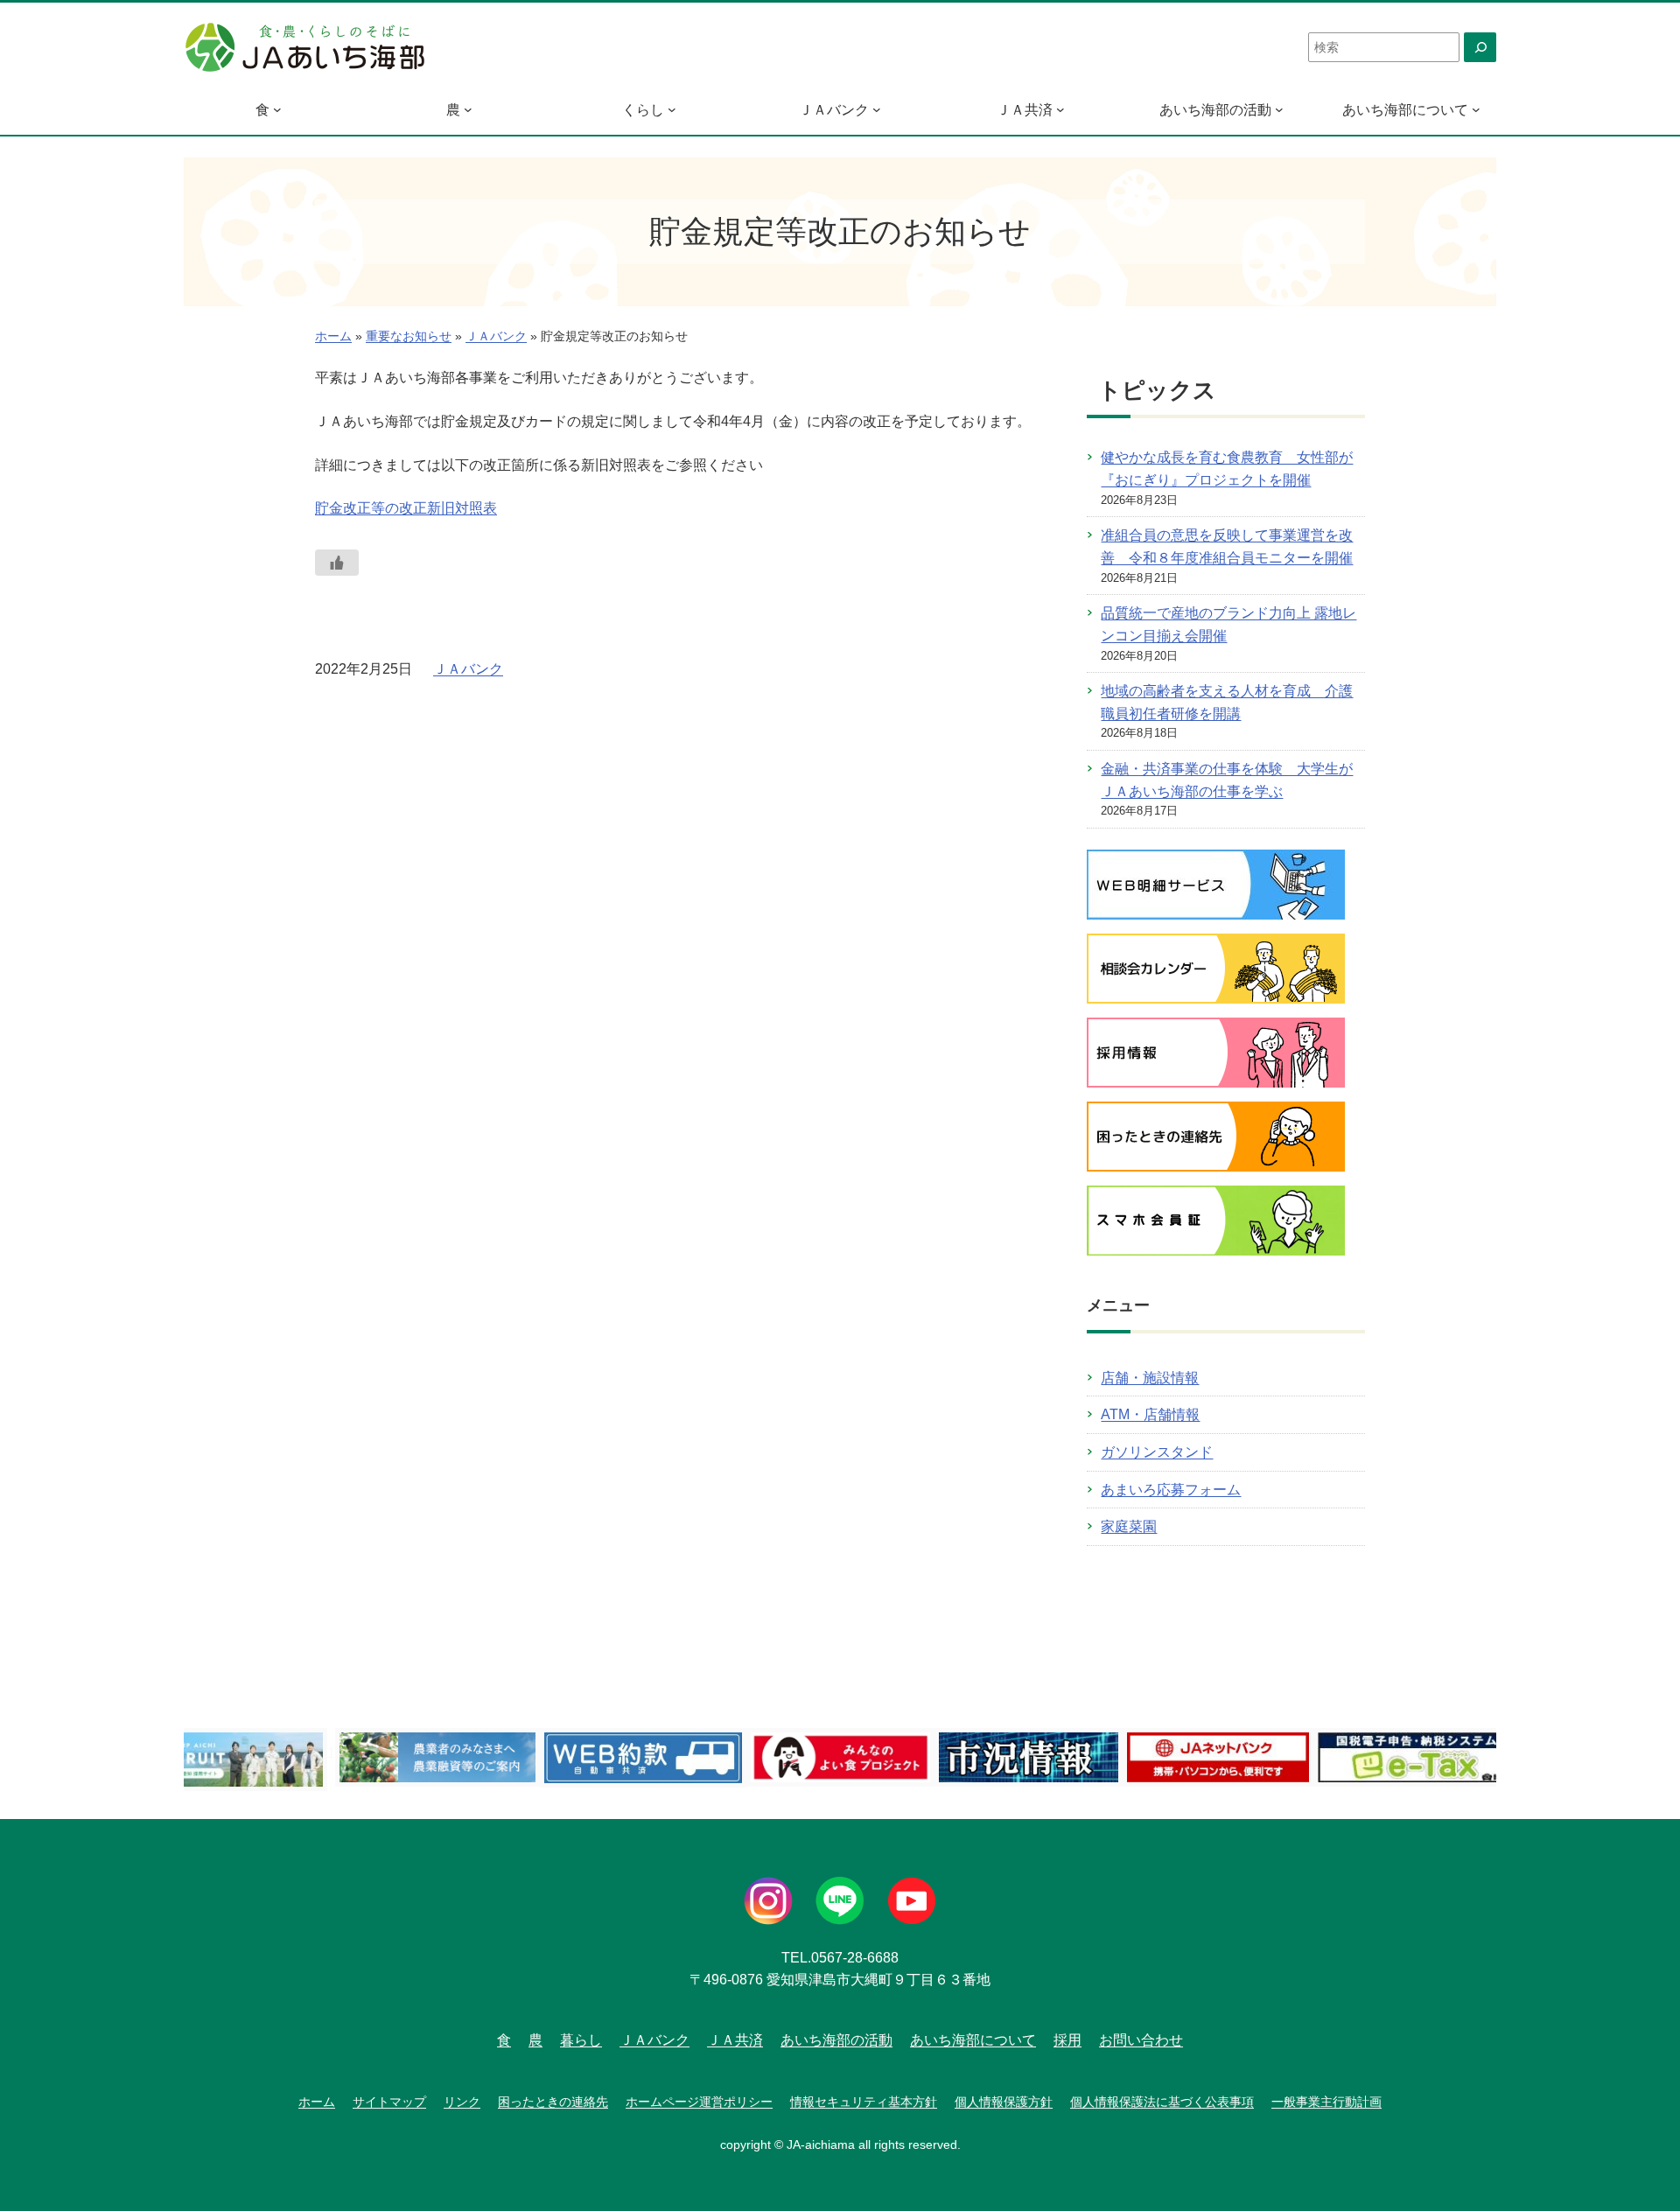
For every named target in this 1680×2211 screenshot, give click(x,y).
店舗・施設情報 (1150, 1378)
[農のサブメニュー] (468, 109)
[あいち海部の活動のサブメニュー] (1279, 109)
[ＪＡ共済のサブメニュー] (1060, 109)
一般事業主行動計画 (1326, 2102)
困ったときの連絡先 (553, 2102)
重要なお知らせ (409, 336)
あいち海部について (1405, 110)
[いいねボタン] (337, 563)
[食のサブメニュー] (277, 109)
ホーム (333, 336)
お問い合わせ (1141, 2040)
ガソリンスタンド (1157, 1452)
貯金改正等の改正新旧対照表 (406, 508)
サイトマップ (389, 2102)
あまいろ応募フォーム (1171, 1490)
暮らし (581, 2040)
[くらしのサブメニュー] (672, 109)
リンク (462, 2102)
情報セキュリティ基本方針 (864, 2102)
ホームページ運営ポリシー (699, 2102)
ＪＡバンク (834, 110)
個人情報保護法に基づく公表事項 (1162, 2102)
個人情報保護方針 (1004, 2102)
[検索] (1480, 47)
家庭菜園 (1129, 1526)
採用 (1067, 2040)
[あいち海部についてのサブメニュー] (1476, 109)
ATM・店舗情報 (1150, 1414)
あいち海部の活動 (1215, 110)
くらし (643, 110)
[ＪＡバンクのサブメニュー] (877, 109)
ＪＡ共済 (1025, 110)
